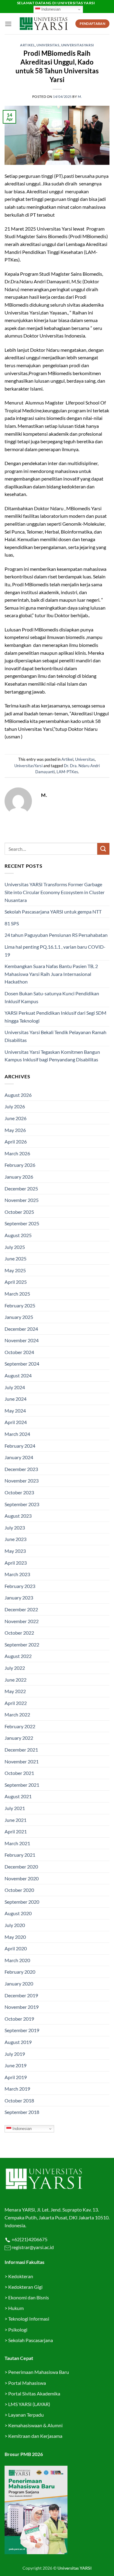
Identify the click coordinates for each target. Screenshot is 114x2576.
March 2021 (17, 1843)
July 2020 (15, 1925)
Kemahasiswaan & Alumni (35, 2425)
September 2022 (22, 1644)
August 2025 (18, 1235)
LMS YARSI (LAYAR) (29, 2404)
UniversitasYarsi (78, 45)
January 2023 (19, 1598)
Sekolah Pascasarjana (31, 2340)
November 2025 (22, 1200)
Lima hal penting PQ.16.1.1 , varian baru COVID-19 (55, 951)
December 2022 (21, 1609)
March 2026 (17, 1153)
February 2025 (20, 1305)
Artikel (28, 45)
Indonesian (50, 9)
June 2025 (16, 1258)
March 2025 (17, 1294)
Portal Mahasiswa (27, 2383)
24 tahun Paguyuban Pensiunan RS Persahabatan (57, 935)
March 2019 (17, 2089)
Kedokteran (21, 2276)
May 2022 (15, 1691)
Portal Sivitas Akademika (34, 2393)
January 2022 (19, 1738)
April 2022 (16, 1703)
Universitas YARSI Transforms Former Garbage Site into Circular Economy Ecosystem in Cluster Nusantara (55, 892)
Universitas (48, 45)
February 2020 (20, 1972)
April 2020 (16, 1948)
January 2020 (19, 1984)
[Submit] (103, 849)
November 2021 (22, 1761)
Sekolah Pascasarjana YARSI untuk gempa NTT (53, 912)
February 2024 (20, 1446)
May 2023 (15, 1551)
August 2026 (18, 1095)
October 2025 (19, 1212)
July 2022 (15, 1668)
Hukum (16, 2308)
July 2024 (15, 1387)
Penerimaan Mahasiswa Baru (39, 2372)
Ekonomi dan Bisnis (28, 2297)
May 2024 (15, 1411)
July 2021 (15, 1808)
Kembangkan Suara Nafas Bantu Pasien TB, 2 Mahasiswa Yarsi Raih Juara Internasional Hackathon (51, 974)
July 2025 (15, 1247)
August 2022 (18, 1656)
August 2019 (18, 2042)
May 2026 (15, 1130)
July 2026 (15, 1106)
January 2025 (19, 1317)
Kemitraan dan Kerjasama (35, 2436)
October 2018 (19, 2100)
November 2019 (22, 2007)
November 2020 (22, 1878)
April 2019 (16, 2077)
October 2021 (19, 1773)
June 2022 (16, 1680)
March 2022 (17, 1714)
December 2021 (21, 1750)
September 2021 (22, 1785)
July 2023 (15, 1528)
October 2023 (19, 1492)
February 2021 (20, 1855)
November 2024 (22, 1340)
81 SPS (12, 923)
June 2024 (16, 1399)
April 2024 (16, 1422)
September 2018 (22, 2112)
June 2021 (16, 1820)
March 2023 (17, 1574)
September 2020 (22, 1902)
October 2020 (19, 1890)
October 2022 (19, 1633)
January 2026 (19, 1177)
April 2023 (16, 1563)
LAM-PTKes (67, 772)
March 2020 (17, 1960)
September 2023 (22, 1504)
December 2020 (21, 1867)
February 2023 (20, 1586)
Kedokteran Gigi (25, 2287)
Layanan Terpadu (26, 2415)
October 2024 (19, 1352)
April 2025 (16, 1282)
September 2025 (22, 1223)
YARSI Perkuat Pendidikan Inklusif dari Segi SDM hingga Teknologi (55, 1017)
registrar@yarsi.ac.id (32, 2247)
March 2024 (17, 1434)
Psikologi (18, 2330)
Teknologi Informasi (29, 2319)
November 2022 (22, 1621)
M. (80, 97)
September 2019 (22, 2030)
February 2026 (20, 1165)
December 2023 (21, 1469)
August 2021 (18, 1796)
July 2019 (15, 2054)
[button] (8, 24)
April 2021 (16, 1831)
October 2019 (19, 2019)
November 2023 (22, 1481)
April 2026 (16, 1142)
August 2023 (18, 1516)
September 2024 (22, 1364)
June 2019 (16, 2065)
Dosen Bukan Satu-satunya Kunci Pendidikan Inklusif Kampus (52, 997)
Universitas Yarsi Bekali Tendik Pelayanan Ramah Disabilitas (55, 1036)
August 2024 (18, 1375)
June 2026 (16, 1118)
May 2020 (15, 1937)
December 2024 (21, 1329)
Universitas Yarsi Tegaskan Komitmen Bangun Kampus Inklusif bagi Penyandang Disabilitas (52, 1056)
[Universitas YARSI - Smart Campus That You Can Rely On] (44, 24)
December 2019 (21, 1995)
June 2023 (16, 1539)
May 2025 (15, 1270)
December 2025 (21, 1188)
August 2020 (18, 1913)
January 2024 (19, 1457)
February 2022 (20, 1726)
